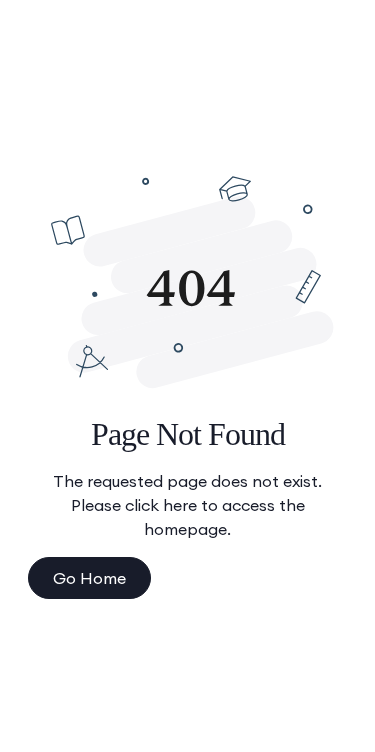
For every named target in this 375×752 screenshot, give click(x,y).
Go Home (89, 578)
